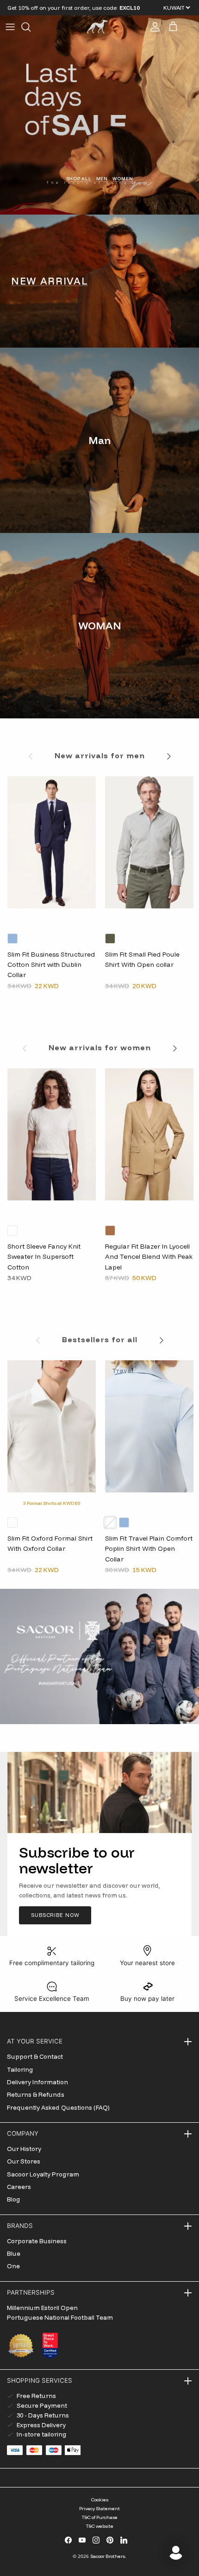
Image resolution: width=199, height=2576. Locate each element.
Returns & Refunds (36, 2094)
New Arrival (50, 281)
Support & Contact (35, 2056)
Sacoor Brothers (108, 2556)
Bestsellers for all (100, 1339)
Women (123, 178)
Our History (24, 2149)
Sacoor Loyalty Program (43, 2174)
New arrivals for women (100, 1047)
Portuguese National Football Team (60, 2317)
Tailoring (20, 2069)
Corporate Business (37, 2241)
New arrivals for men (100, 755)
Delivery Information (37, 2082)
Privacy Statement (99, 2509)
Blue (14, 2253)
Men (102, 178)
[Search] (31, 27)
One (13, 2266)
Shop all (79, 178)
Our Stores (24, 2161)
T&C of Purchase (99, 2517)
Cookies (100, 2500)
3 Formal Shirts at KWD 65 (52, 1503)
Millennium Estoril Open (42, 2308)
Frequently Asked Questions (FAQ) (58, 2107)
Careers (19, 2187)
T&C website (99, 2526)
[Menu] (10, 27)
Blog (14, 2199)
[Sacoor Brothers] (97, 27)
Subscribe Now (55, 1915)
